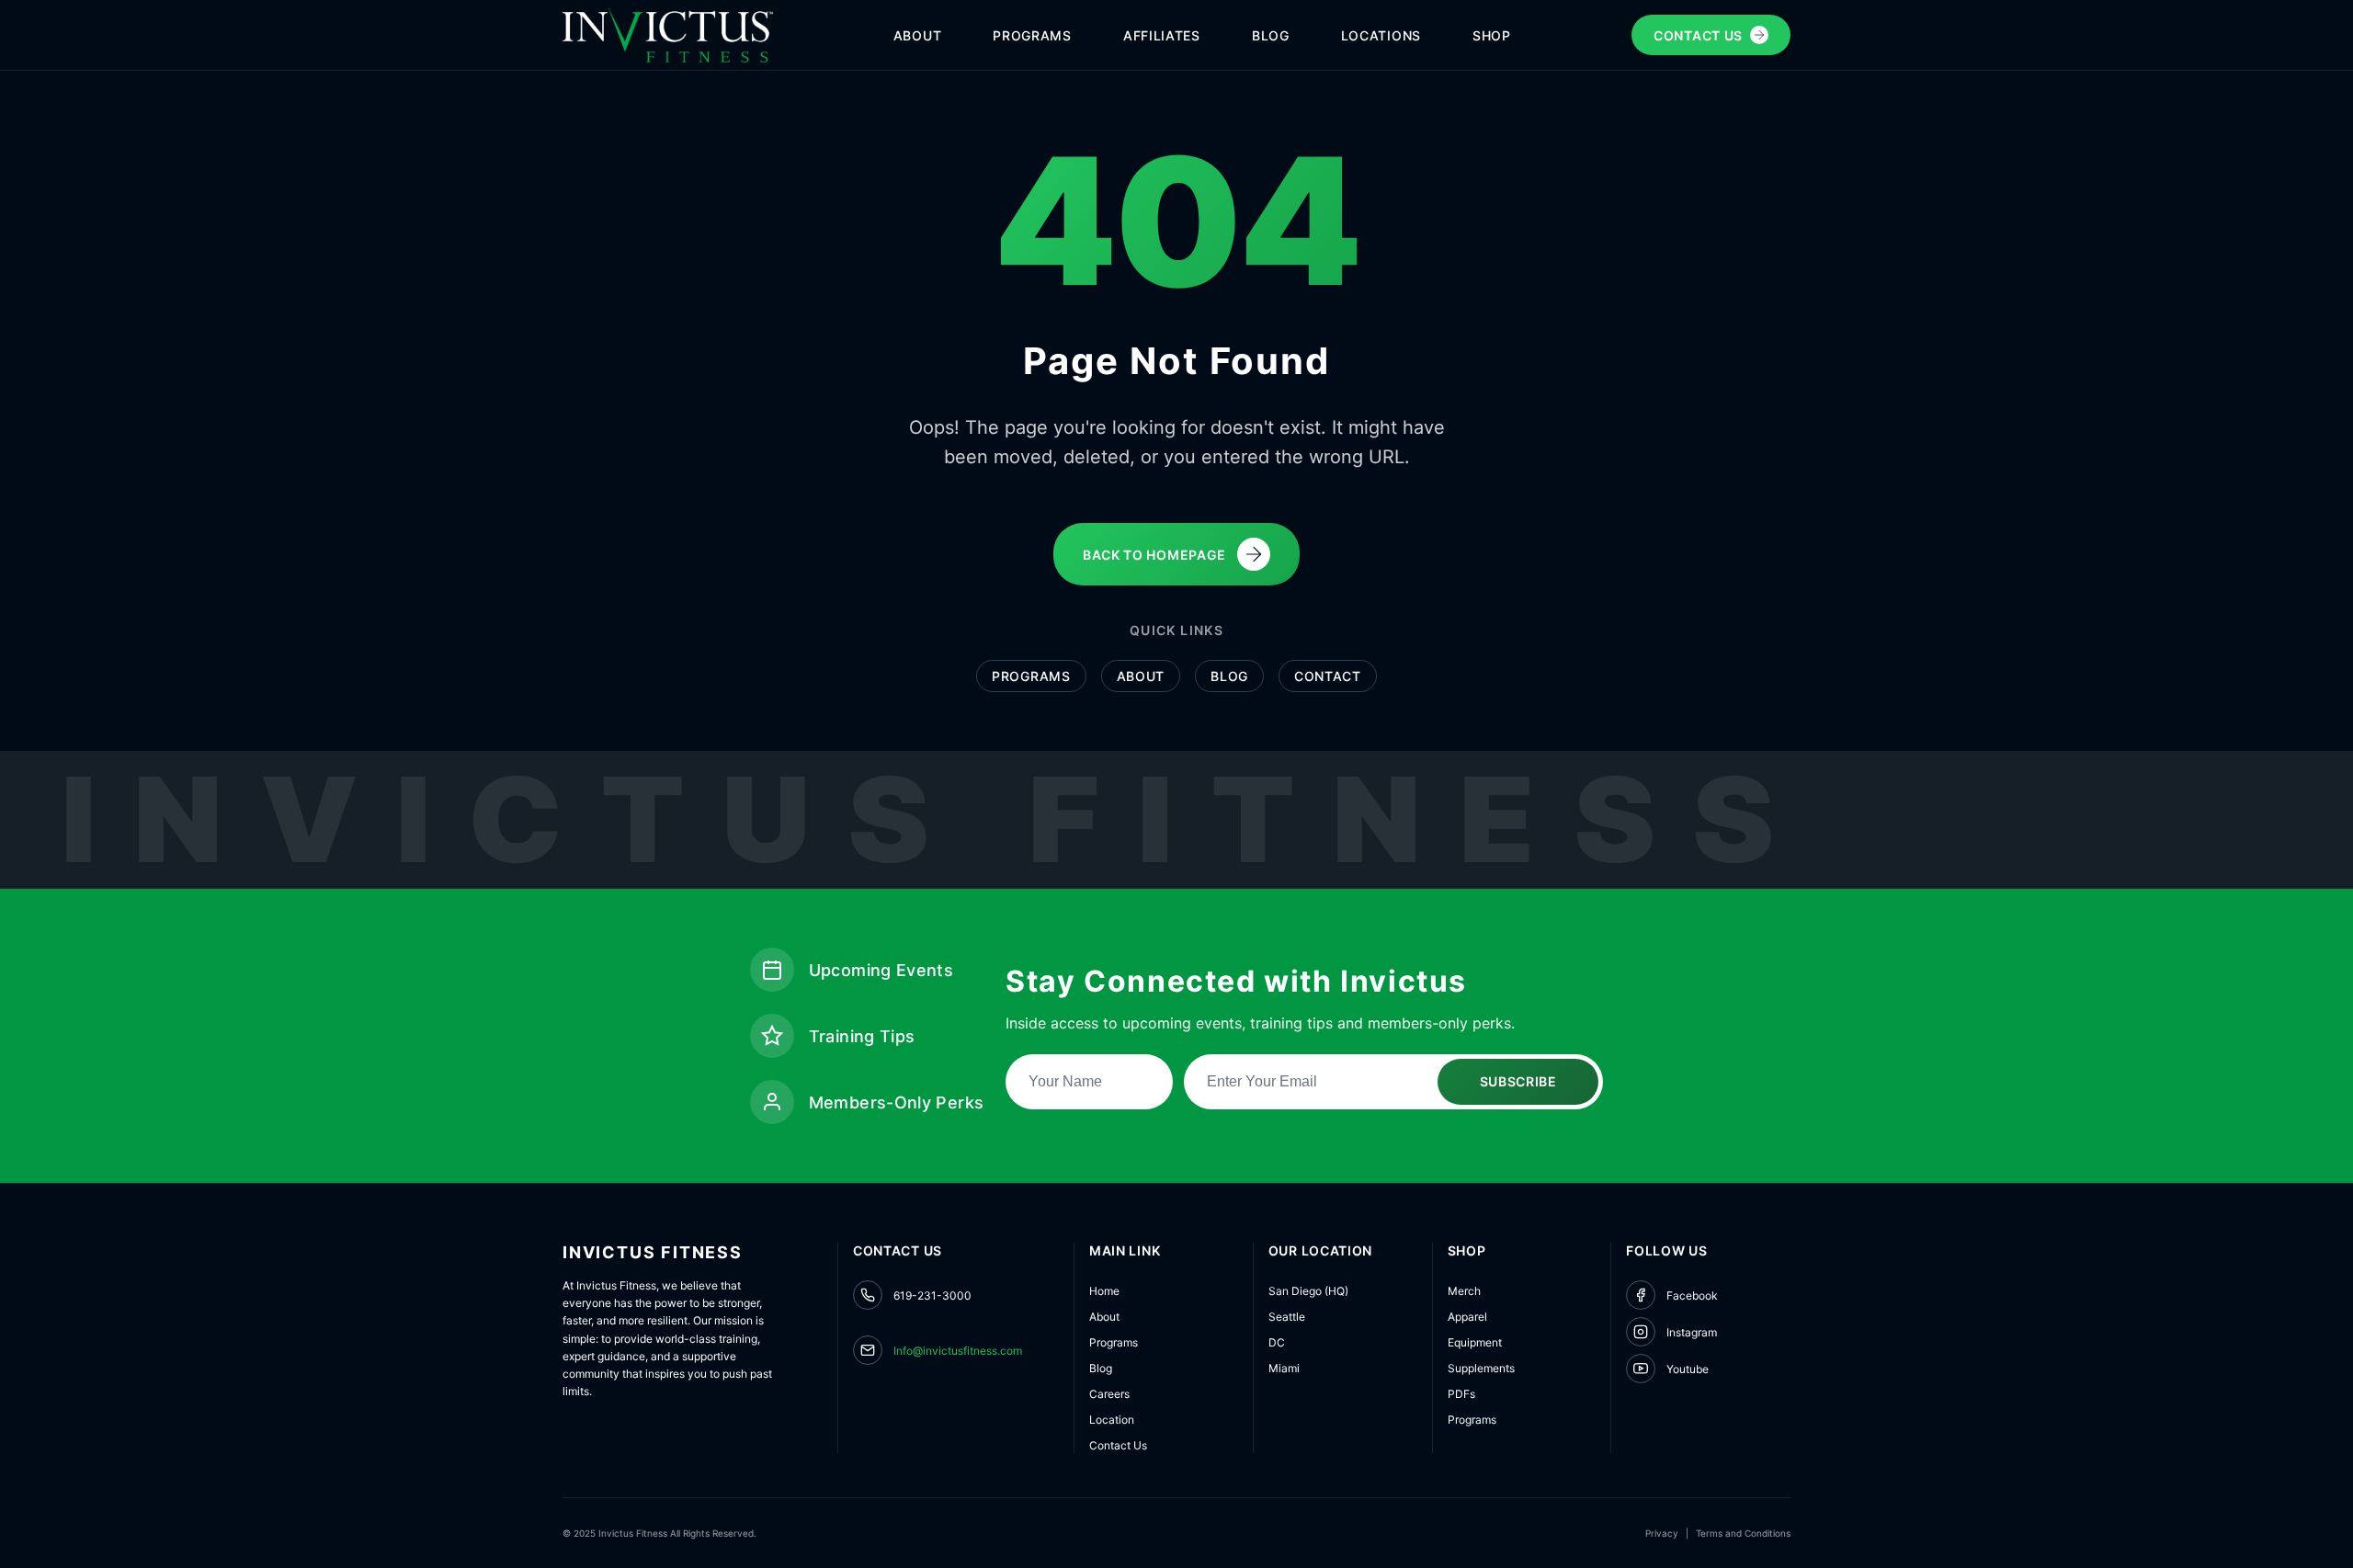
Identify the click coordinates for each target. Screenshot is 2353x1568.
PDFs (1461, 1394)
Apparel (1467, 1317)
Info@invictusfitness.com (958, 1351)
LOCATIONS (1381, 35)
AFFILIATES (1162, 35)
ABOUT (918, 35)
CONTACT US (1698, 35)
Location (1112, 1420)
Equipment (1475, 1342)
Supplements (1481, 1368)
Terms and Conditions (1743, 1533)
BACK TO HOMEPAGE (1154, 555)
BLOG (1271, 35)
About (1141, 676)
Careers (1109, 1394)
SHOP (1492, 35)
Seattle (1287, 1317)
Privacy (1662, 1533)
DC (1277, 1342)
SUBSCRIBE (1518, 1081)
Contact (1328, 676)
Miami (1284, 1368)
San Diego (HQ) (1308, 1291)
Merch (1464, 1291)
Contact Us (1118, 1445)
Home (1104, 1291)
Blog (1229, 676)
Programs (1031, 676)
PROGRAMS (1032, 35)
